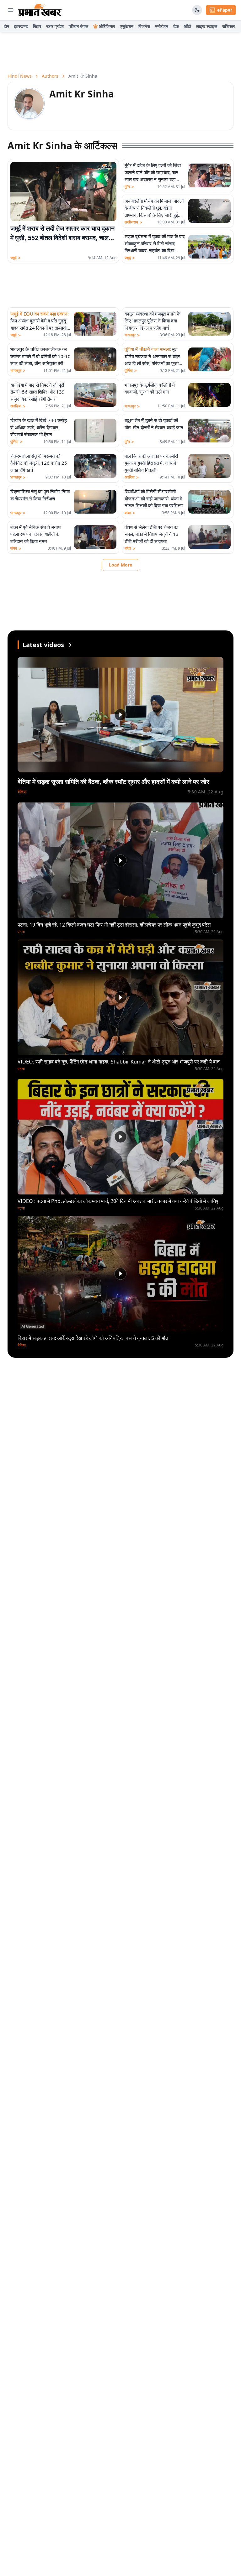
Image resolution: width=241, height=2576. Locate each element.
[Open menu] (10, 10)
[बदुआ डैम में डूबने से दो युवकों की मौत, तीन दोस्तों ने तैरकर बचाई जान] (209, 431)
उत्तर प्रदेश (55, 26)
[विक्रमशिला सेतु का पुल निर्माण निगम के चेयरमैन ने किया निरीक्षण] (95, 502)
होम (6, 26)
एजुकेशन (127, 26)
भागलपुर (132, 335)
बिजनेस (144, 26)
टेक (176, 26)
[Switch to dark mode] (197, 10)
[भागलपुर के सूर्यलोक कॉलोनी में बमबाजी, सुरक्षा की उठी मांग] (209, 395)
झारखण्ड (21, 26)
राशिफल (228, 26)
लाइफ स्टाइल (207, 26)
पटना (21, 932)
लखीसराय (133, 222)
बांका (130, 513)
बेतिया (22, 792)
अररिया (132, 477)
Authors (50, 76)
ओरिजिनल (107, 26)
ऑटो (187, 26)
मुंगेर (129, 187)
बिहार (37, 26)
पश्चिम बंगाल (78, 26)
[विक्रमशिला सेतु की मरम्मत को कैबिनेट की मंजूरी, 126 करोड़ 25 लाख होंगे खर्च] (95, 466)
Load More (120, 565)
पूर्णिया (131, 371)
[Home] (40, 10)
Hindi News (20, 76)
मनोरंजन (162, 26)
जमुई (16, 258)
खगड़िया (18, 406)
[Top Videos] (70, 645)
